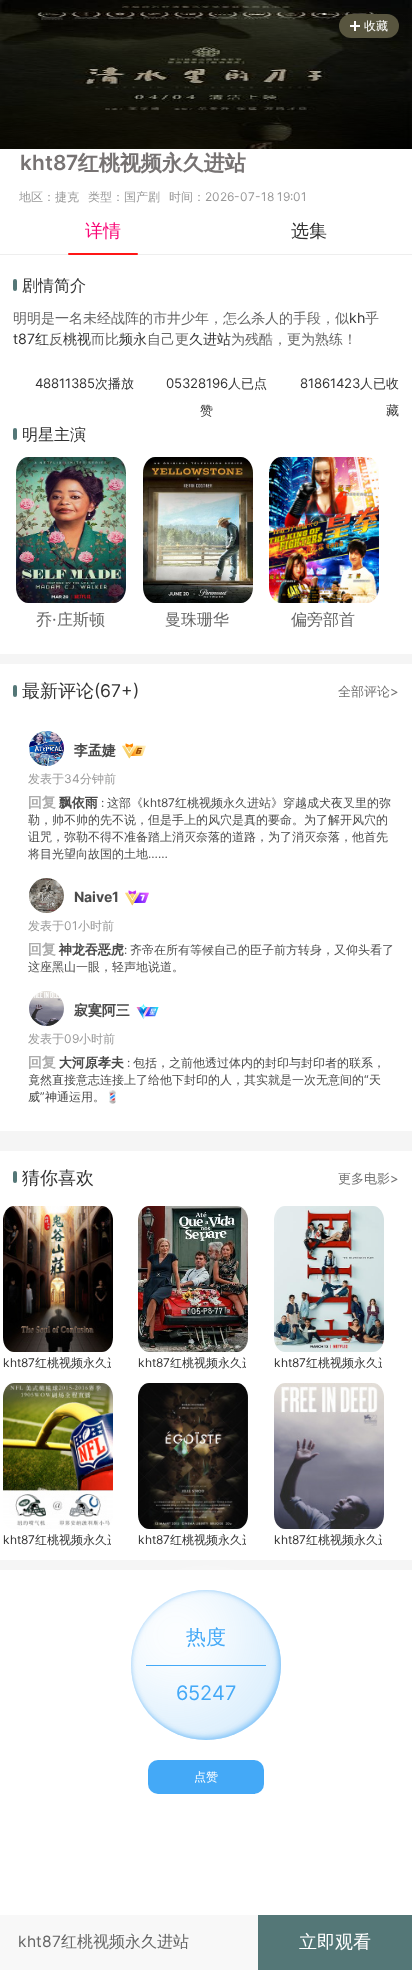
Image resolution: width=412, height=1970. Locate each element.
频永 (133, 338)
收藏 (376, 25)
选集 (309, 230)
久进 (203, 338)
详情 (103, 230)
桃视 (77, 338)
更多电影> (368, 1178)
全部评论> (368, 691)
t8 (20, 338)
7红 (38, 338)
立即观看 (335, 1941)
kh (357, 317)
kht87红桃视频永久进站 (57, 1362)
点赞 (206, 1776)
